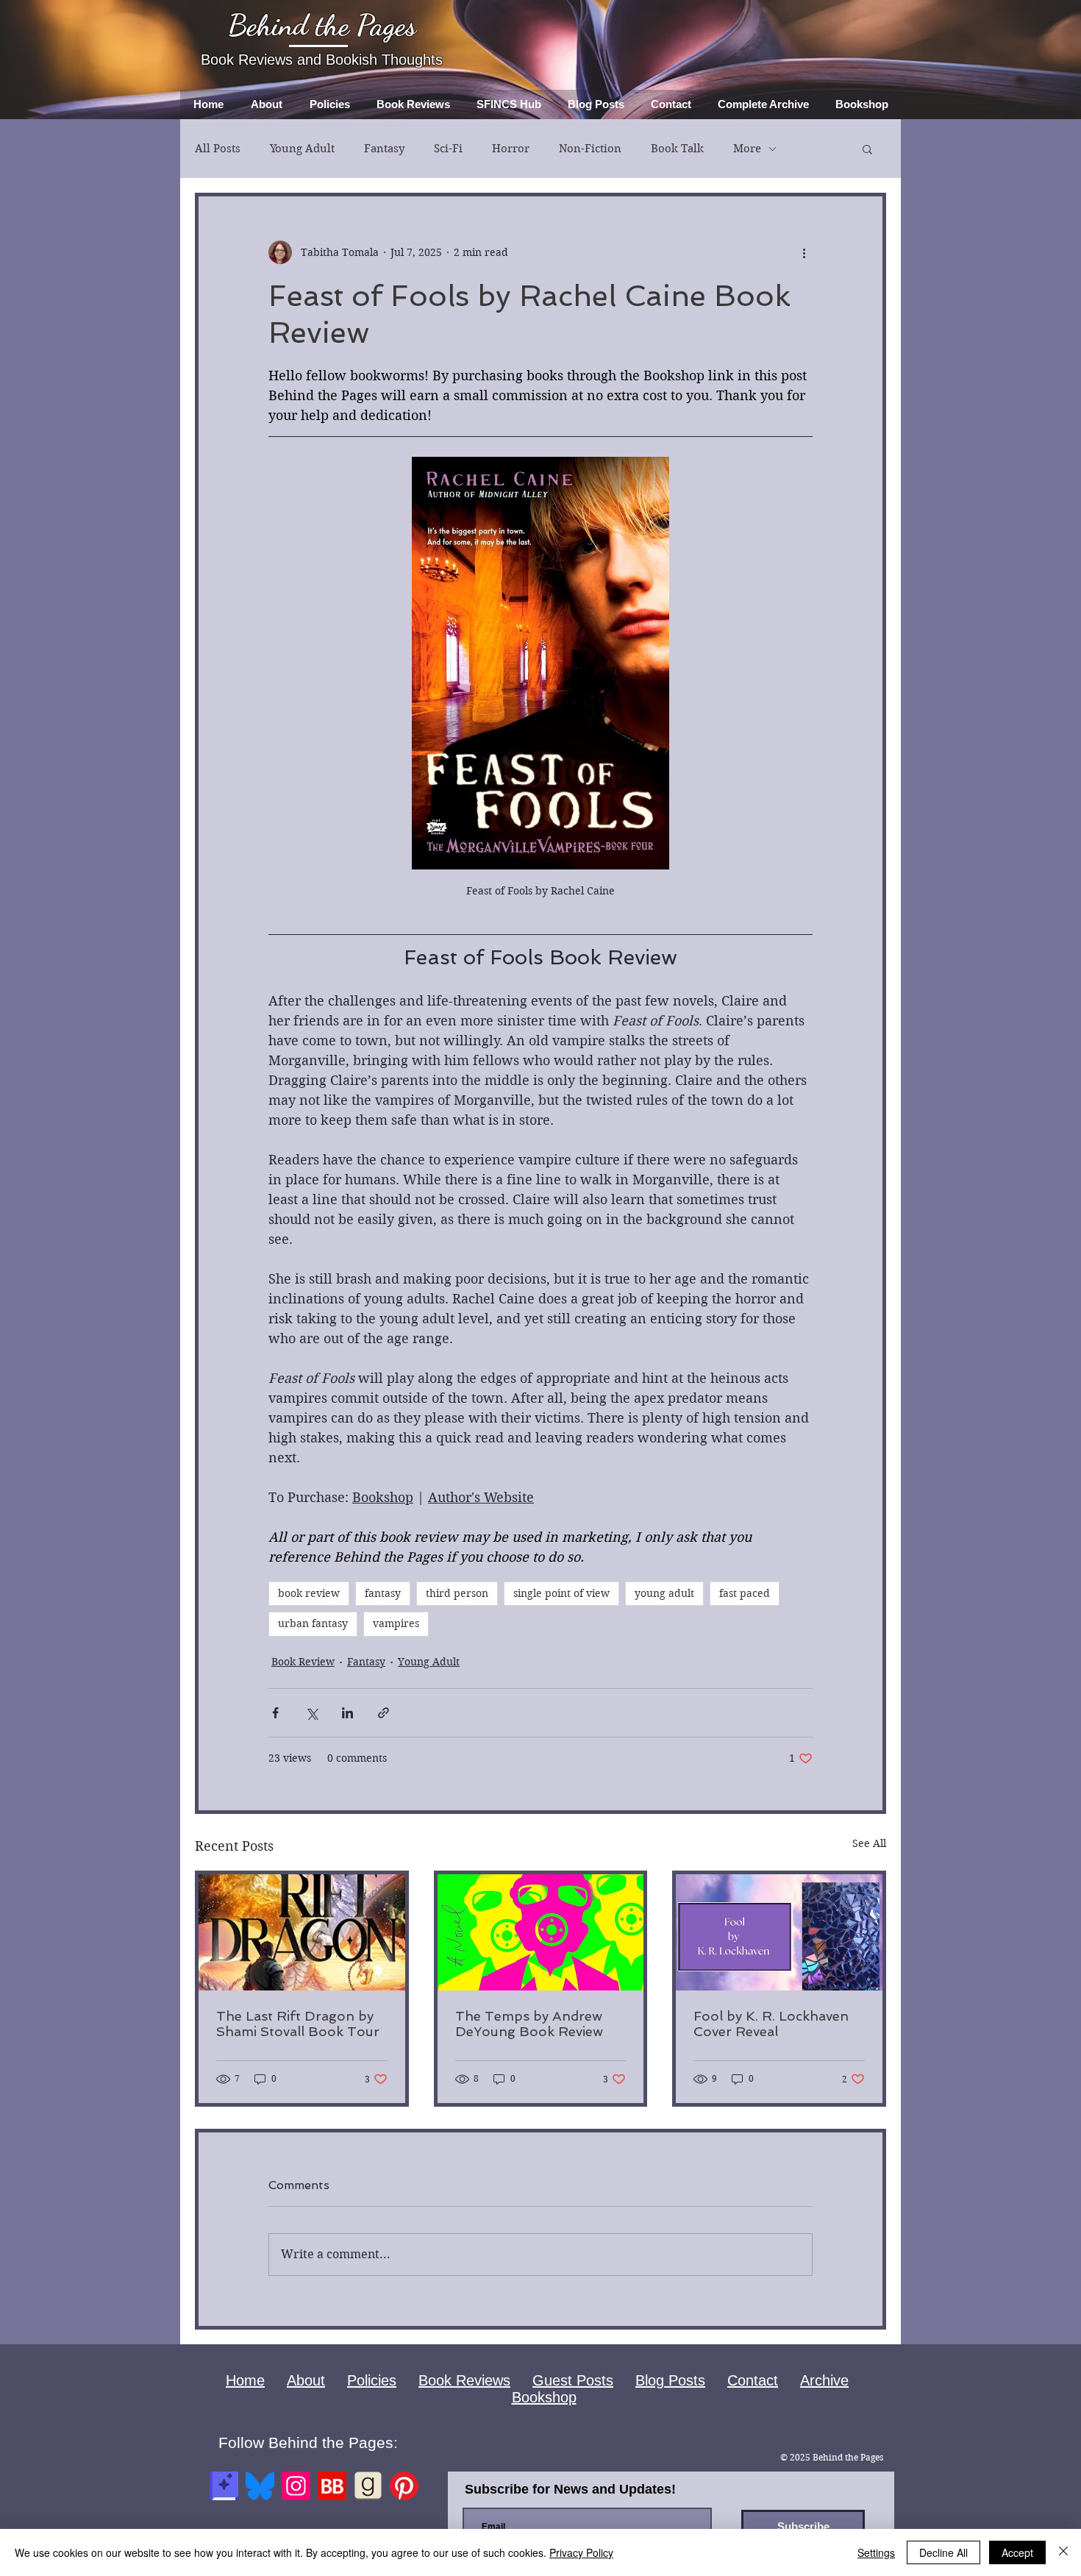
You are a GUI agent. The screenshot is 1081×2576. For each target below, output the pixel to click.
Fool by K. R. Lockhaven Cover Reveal (771, 2024)
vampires (396, 1623)
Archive (824, 2380)
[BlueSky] (260, 2486)
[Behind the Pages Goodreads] (368, 2486)
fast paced (745, 1593)
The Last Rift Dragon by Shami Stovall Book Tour (298, 2024)
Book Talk (677, 149)
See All (869, 1843)
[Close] (1063, 2552)
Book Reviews (464, 2380)
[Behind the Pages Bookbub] (332, 2486)
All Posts (218, 149)
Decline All (943, 2552)
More (747, 149)
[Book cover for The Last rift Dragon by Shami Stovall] (302, 1932)
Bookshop (544, 2397)
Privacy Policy (581, 2552)
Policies (372, 2380)
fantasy (383, 1593)
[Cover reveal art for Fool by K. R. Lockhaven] (779, 1932)
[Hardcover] (224, 2486)
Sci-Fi (448, 149)
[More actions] (804, 252)
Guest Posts (573, 2380)
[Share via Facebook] (275, 1713)
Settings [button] (876, 2552)
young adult (664, 1593)
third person (457, 1593)
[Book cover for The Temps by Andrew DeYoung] (541, 1932)
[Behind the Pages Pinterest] (404, 2486)
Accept (1017, 2552)
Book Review (303, 1662)
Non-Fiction (590, 149)
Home (245, 2380)
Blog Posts (670, 2380)
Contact (753, 2380)
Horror (511, 149)
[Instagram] (296, 2486)
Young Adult (302, 149)
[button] (867, 149)
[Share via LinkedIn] (347, 1713)
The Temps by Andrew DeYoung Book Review (529, 2024)
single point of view (561, 1593)
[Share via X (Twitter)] (311, 1713)
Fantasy (384, 149)
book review (309, 1593)
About (306, 2380)
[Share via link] (383, 1713)
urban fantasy (313, 1623)
